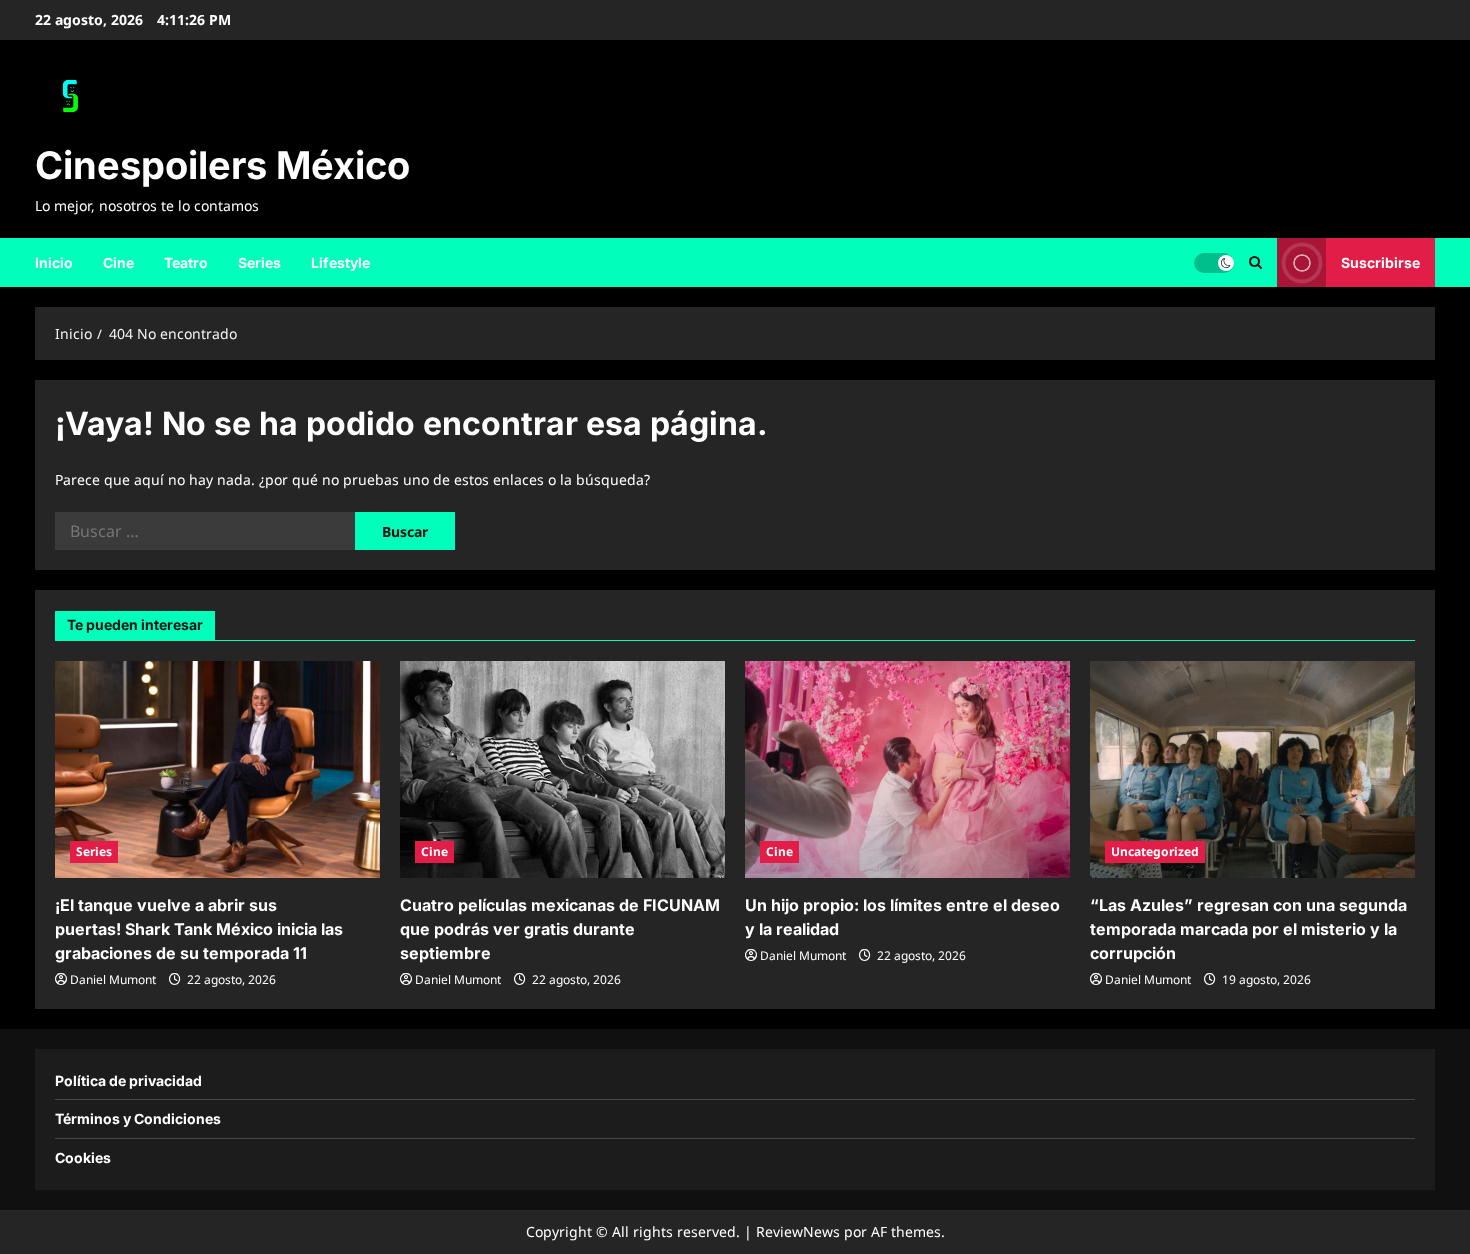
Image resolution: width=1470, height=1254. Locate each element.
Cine (118, 262)
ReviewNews (798, 1231)
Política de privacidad (128, 1080)
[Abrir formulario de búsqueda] (1255, 262)
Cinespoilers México (222, 165)
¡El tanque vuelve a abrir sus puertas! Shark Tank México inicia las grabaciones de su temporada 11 (199, 929)
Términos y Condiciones (138, 1118)
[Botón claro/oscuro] (1214, 262)
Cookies (83, 1157)
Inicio (54, 262)
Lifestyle (340, 262)
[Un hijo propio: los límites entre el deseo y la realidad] (907, 769)
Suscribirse (1380, 261)
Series (259, 262)
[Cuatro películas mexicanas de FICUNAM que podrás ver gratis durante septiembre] (562, 769)
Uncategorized (1155, 851)
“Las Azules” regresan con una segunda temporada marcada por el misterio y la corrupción (1248, 929)
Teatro (186, 262)
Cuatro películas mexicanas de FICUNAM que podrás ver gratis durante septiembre (560, 929)
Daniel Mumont (113, 979)
